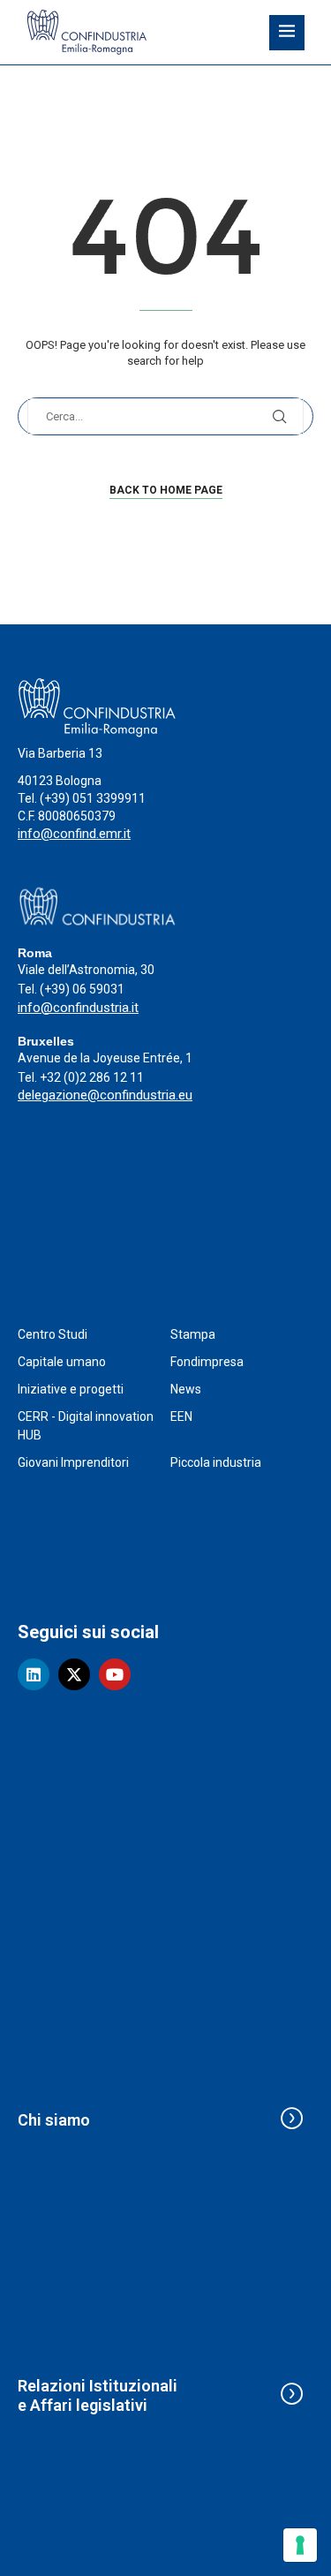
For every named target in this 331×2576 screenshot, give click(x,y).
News (186, 1389)
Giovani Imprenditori (73, 1462)
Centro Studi (53, 1334)
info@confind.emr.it (74, 834)
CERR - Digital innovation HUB (86, 1426)
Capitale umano (62, 1362)
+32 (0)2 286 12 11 (92, 1077)
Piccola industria (216, 1462)
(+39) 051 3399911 (93, 798)
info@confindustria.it (78, 1008)
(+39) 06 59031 (82, 989)
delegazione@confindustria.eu (105, 1095)
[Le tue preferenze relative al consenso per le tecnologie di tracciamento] (300, 2545)
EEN (181, 1416)
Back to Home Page (166, 490)
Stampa (193, 1334)
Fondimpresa (207, 1362)
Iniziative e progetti (71, 1389)
